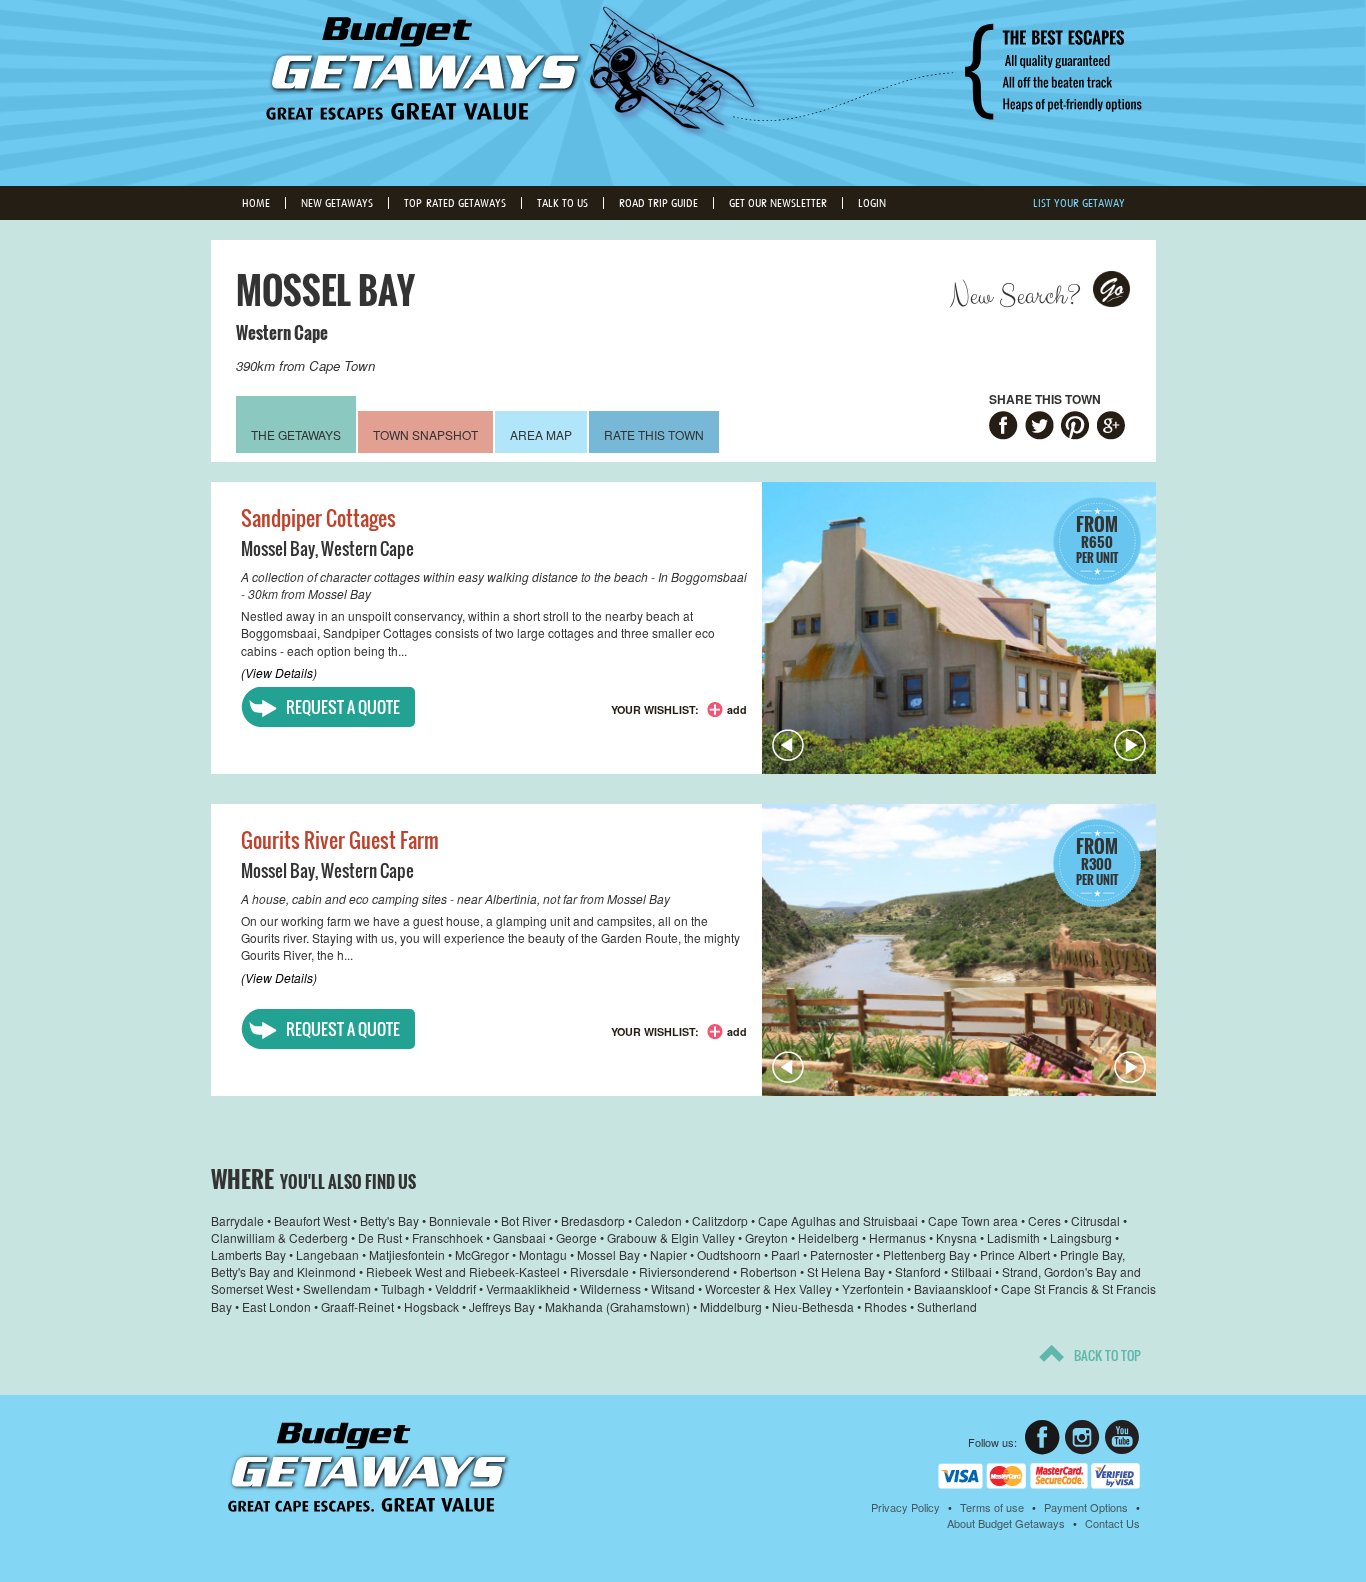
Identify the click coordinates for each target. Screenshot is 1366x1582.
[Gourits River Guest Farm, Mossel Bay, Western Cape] (959, 950)
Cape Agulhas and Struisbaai (838, 1220)
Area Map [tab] (541, 434)
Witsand (673, 1288)
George (576, 1237)
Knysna (956, 1237)
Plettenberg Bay (926, 1254)
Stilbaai (971, 1271)
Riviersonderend (684, 1271)
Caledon (658, 1220)
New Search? (1015, 296)
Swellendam (337, 1288)
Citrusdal (1095, 1220)
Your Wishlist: (655, 709)
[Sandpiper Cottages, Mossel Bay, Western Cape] (959, 628)
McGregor (482, 1254)
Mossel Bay (278, 548)
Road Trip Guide (658, 203)
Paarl (785, 1254)
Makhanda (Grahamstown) (617, 1306)
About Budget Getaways (1006, 1523)
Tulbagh (403, 1288)
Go (1112, 289)
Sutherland (947, 1306)
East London (276, 1306)
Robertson (768, 1271)
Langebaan (327, 1254)
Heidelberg (828, 1237)
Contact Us (1112, 1523)
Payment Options (1086, 1507)
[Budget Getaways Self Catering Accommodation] (368, 1467)
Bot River (526, 1220)
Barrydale (237, 1220)
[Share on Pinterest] (1075, 427)
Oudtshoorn (729, 1254)
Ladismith (1013, 1237)
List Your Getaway (1079, 203)
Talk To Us (562, 203)
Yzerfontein (873, 1288)
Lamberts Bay (248, 1254)
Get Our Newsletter (778, 203)
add (737, 709)
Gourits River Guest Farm (340, 840)
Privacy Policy (905, 1507)
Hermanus (897, 1237)
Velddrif (455, 1288)
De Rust (380, 1237)
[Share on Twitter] (1039, 427)
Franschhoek (447, 1237)
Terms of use (992, 1507)
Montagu (543, 1254)
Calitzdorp (720, 1220)
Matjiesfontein (407, 1254)
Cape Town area (973, 1220)
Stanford (918, 1271)
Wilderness (610, 1288)
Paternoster (841, 1254)
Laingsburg (1081, 1237)
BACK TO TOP (1107, 1355)
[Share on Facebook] (1003, 427)
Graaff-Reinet (357, 1306)
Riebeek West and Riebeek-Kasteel (463, 1271)
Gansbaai (519, 1237)
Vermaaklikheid (528, 1288)
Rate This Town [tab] (654, 434)
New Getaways (337, 203)
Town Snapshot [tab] (425, 434)
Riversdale (599, 1271)
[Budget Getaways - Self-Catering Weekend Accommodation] (683, 90)
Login (872, 203)
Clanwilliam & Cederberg (279, 1237)
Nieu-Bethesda (813, 1306)
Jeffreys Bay (502, 1306)
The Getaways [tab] (296, 434)
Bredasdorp (593, 1220)
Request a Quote (343, 707)
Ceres (1044, 1220)
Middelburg (731, 1306)
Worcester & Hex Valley (768, 1288)
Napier (668, 1254)
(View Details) (279, 672)
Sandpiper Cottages (318, 518)
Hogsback (431, 1306)
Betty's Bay (389, 1220)
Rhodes (885, 1306)
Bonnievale (460, 1220)
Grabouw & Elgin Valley (671, 1237)
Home (256, 203)
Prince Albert (1015, 1254)
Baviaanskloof (952, 1288)
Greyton (766, 1237)
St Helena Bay (846, 1271)
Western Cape (282, 332)
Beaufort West (312, 1220)
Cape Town (342, 365)
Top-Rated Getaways (455, 203)
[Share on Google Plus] (1111, 427)
